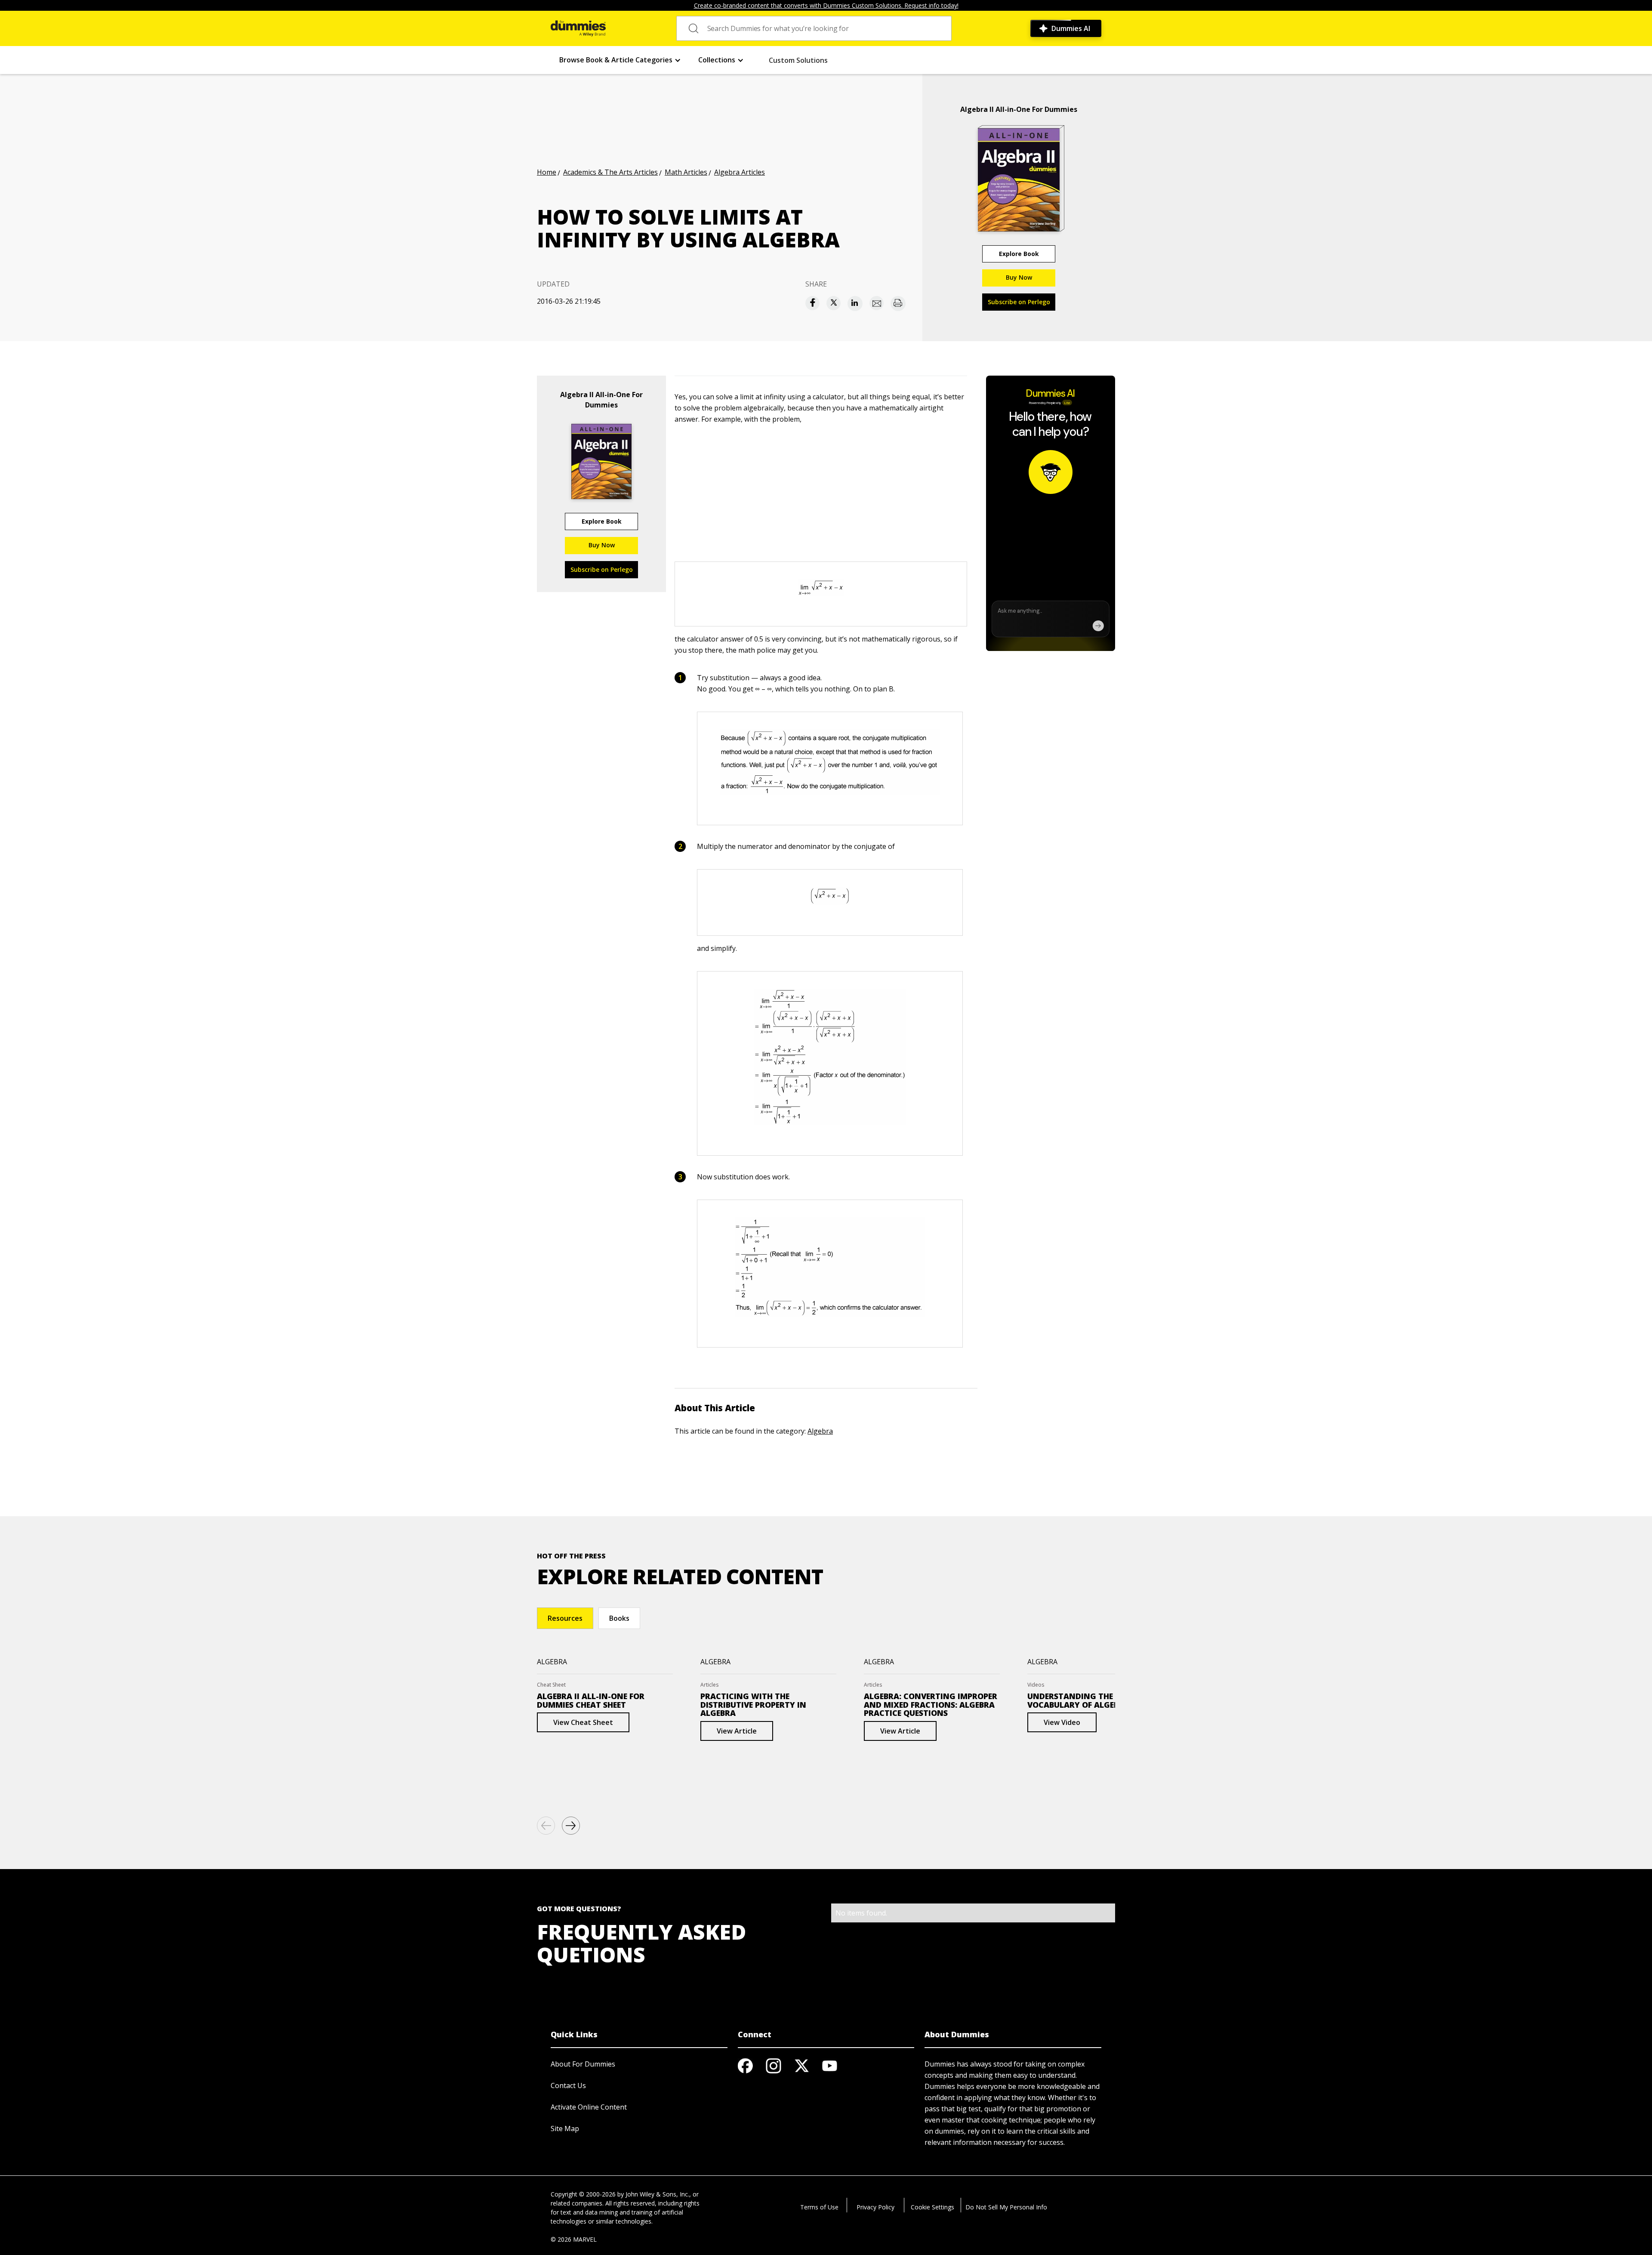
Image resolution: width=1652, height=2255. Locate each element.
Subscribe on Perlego (1019, 302)
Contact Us (568, 2085)
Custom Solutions (798, 60)
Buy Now (1019, 277)
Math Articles (686, 172)
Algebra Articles (740, 172)
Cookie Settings (932, 2207)
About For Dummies (583, 2064)
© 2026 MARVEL (574, 2239)
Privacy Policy (875, 2207)
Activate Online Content (589, 2107)
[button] (620, 60)
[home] (578, 28)
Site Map (565, 2129)
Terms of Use (819, 2207)
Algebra (820, 1431)
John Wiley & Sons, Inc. (657, 2194)
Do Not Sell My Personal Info (1006, 2207)
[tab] (565, 1618)
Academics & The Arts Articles (610, 172)
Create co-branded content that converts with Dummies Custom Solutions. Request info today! (826, 5)
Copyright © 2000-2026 (583, 2194)
